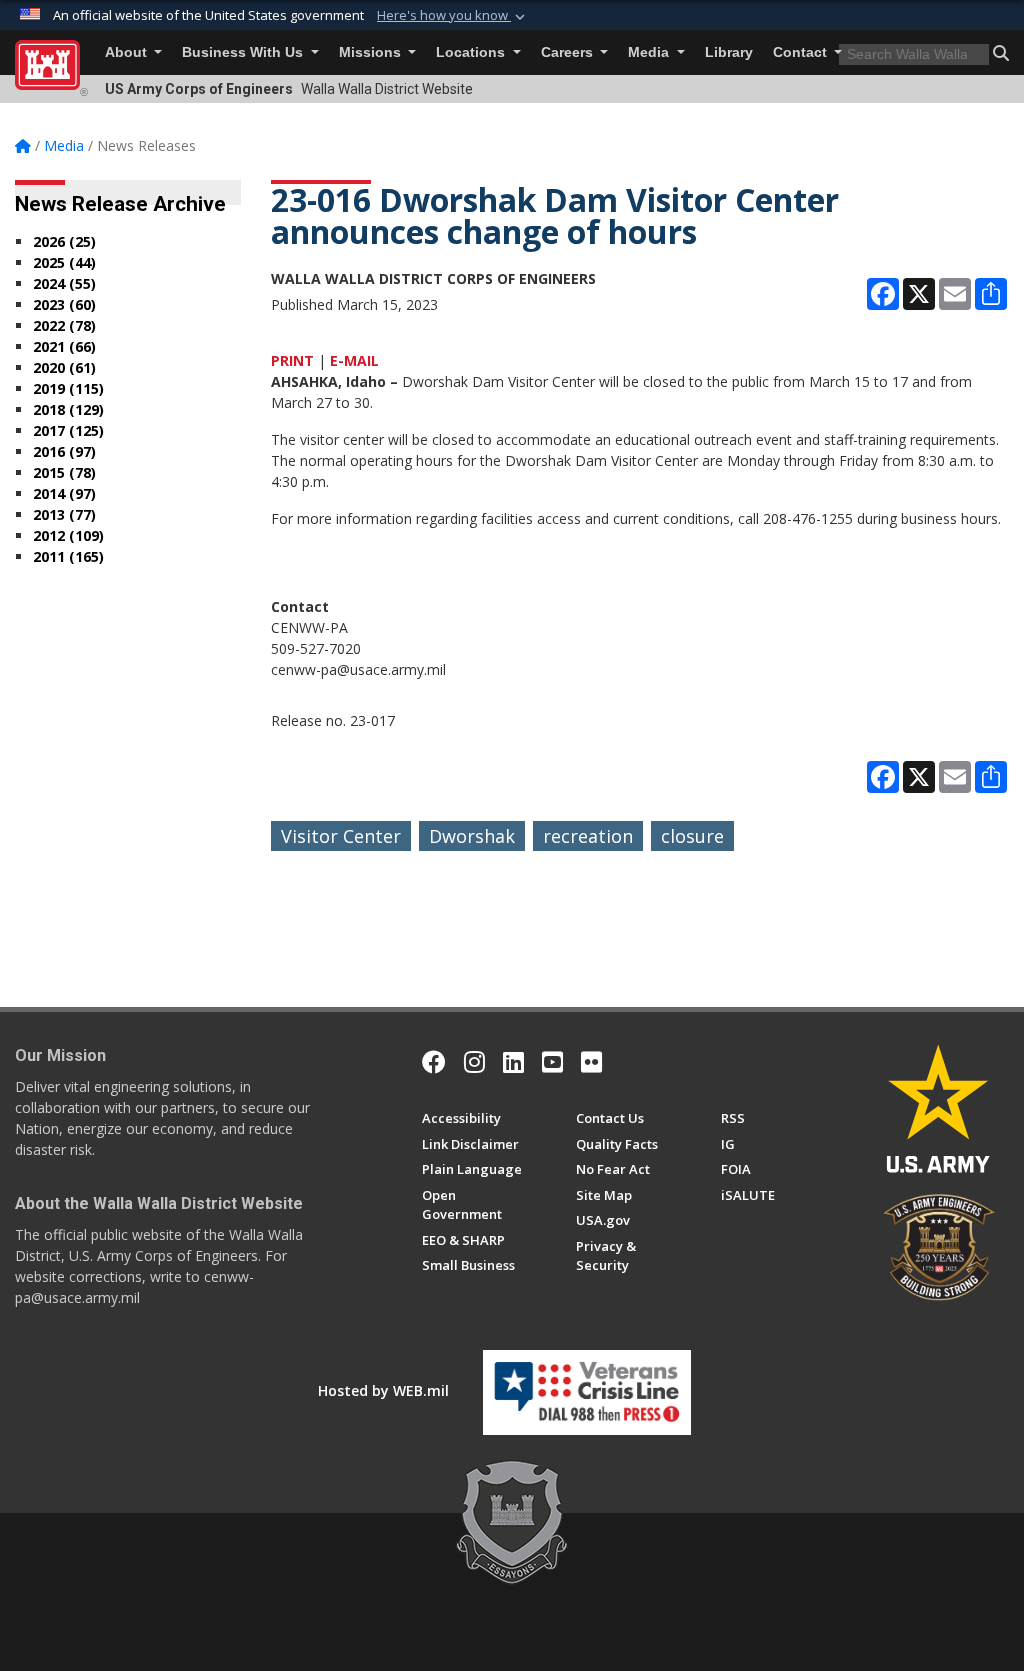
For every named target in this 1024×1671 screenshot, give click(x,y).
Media (650, 52)
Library (729, 52)
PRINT (292, 360)
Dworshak (472, 836)
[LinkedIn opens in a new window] (513, 1062)
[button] (453, 16)
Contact (802, 52)
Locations (472, 52)
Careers (569, 52)
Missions (372, 52)
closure (692, 836)
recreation (588, 836)
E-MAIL (354, 360)
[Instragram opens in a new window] (474, 1062)
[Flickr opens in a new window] (591, 1062)
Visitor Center (341, 836)
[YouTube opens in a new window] (552, 1062)
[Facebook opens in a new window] (434, 1062)
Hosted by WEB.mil (383, 1390)
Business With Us (244, 52)
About (128, 52)
